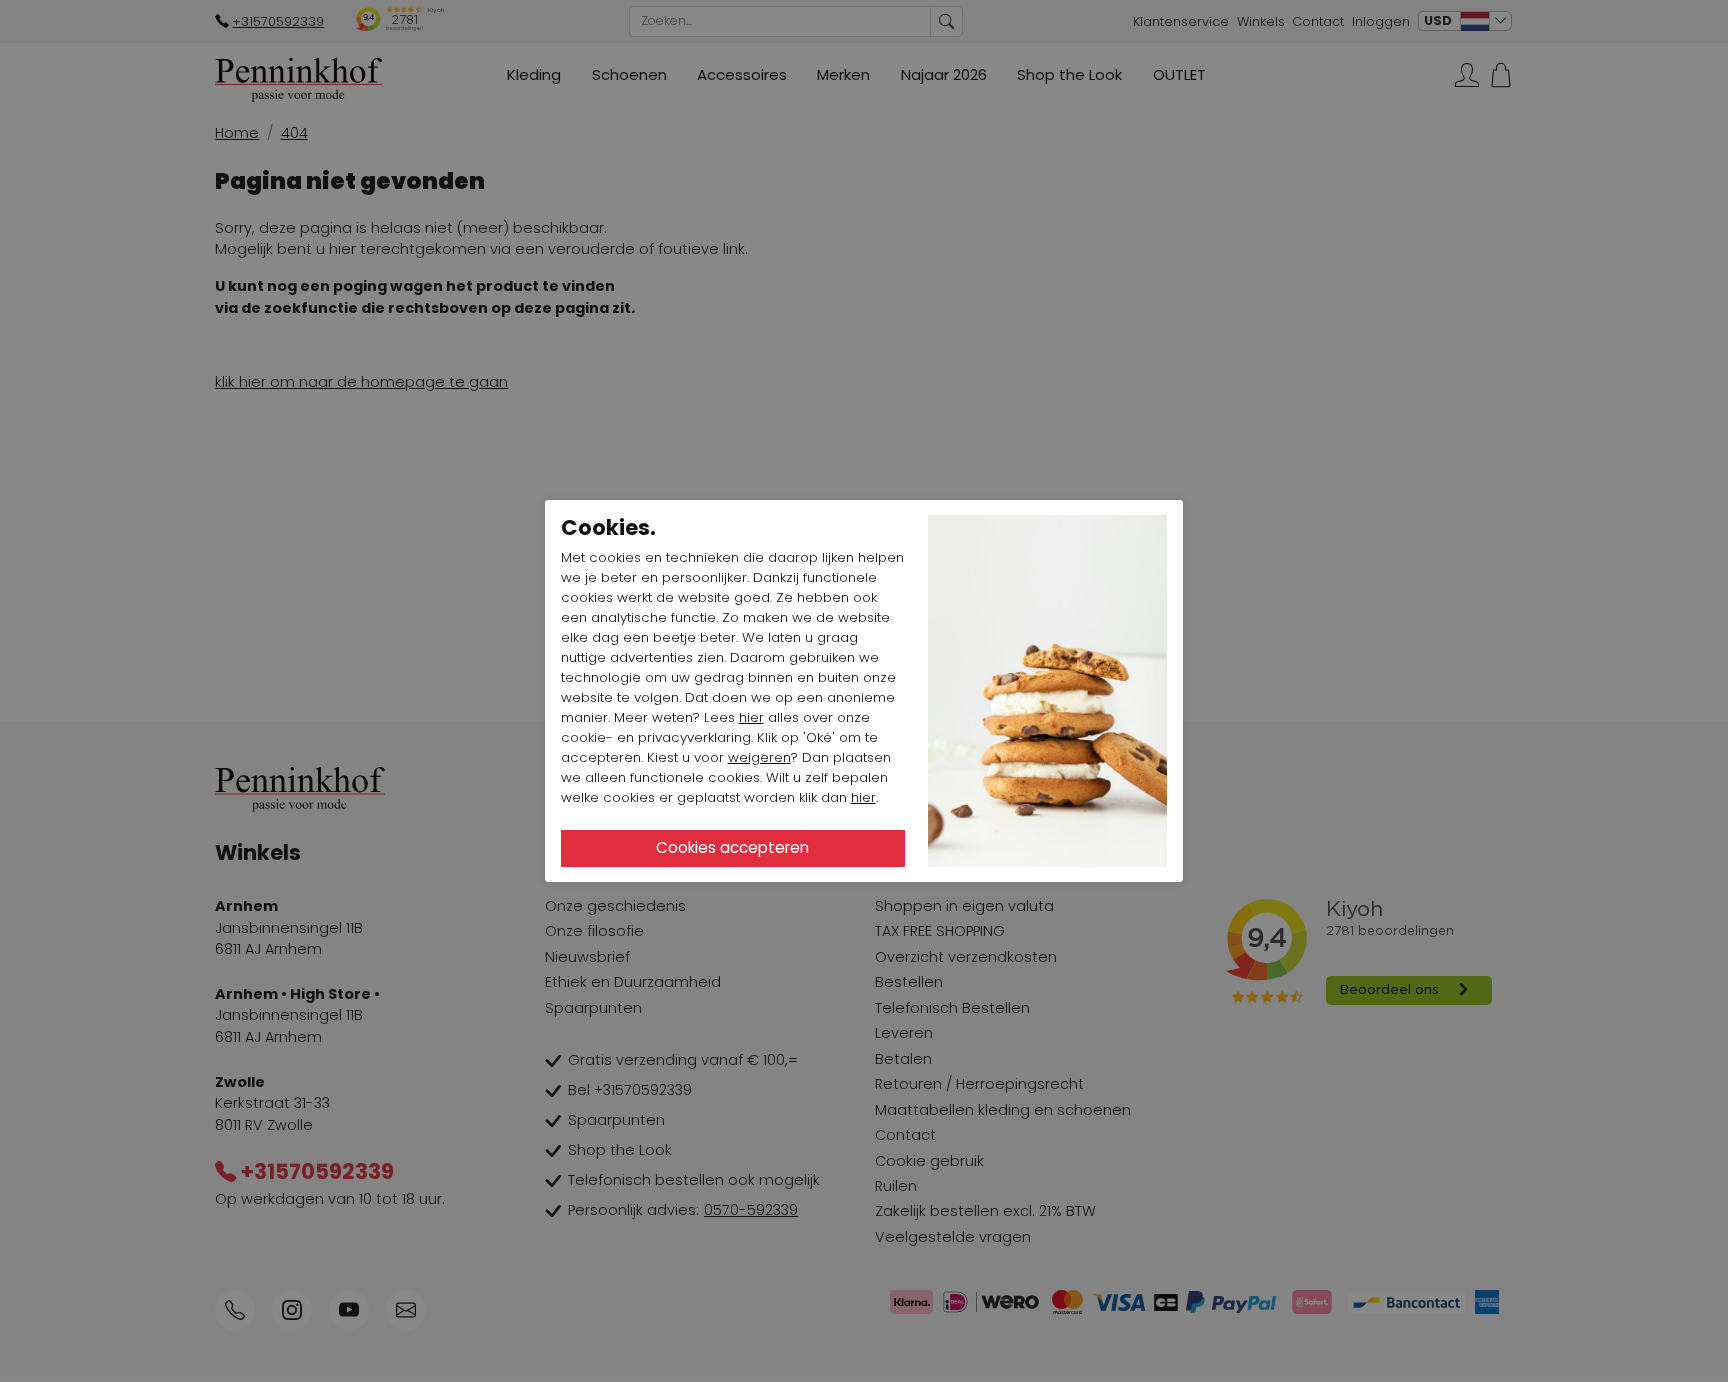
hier (751, 717)
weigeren (759, 757)
